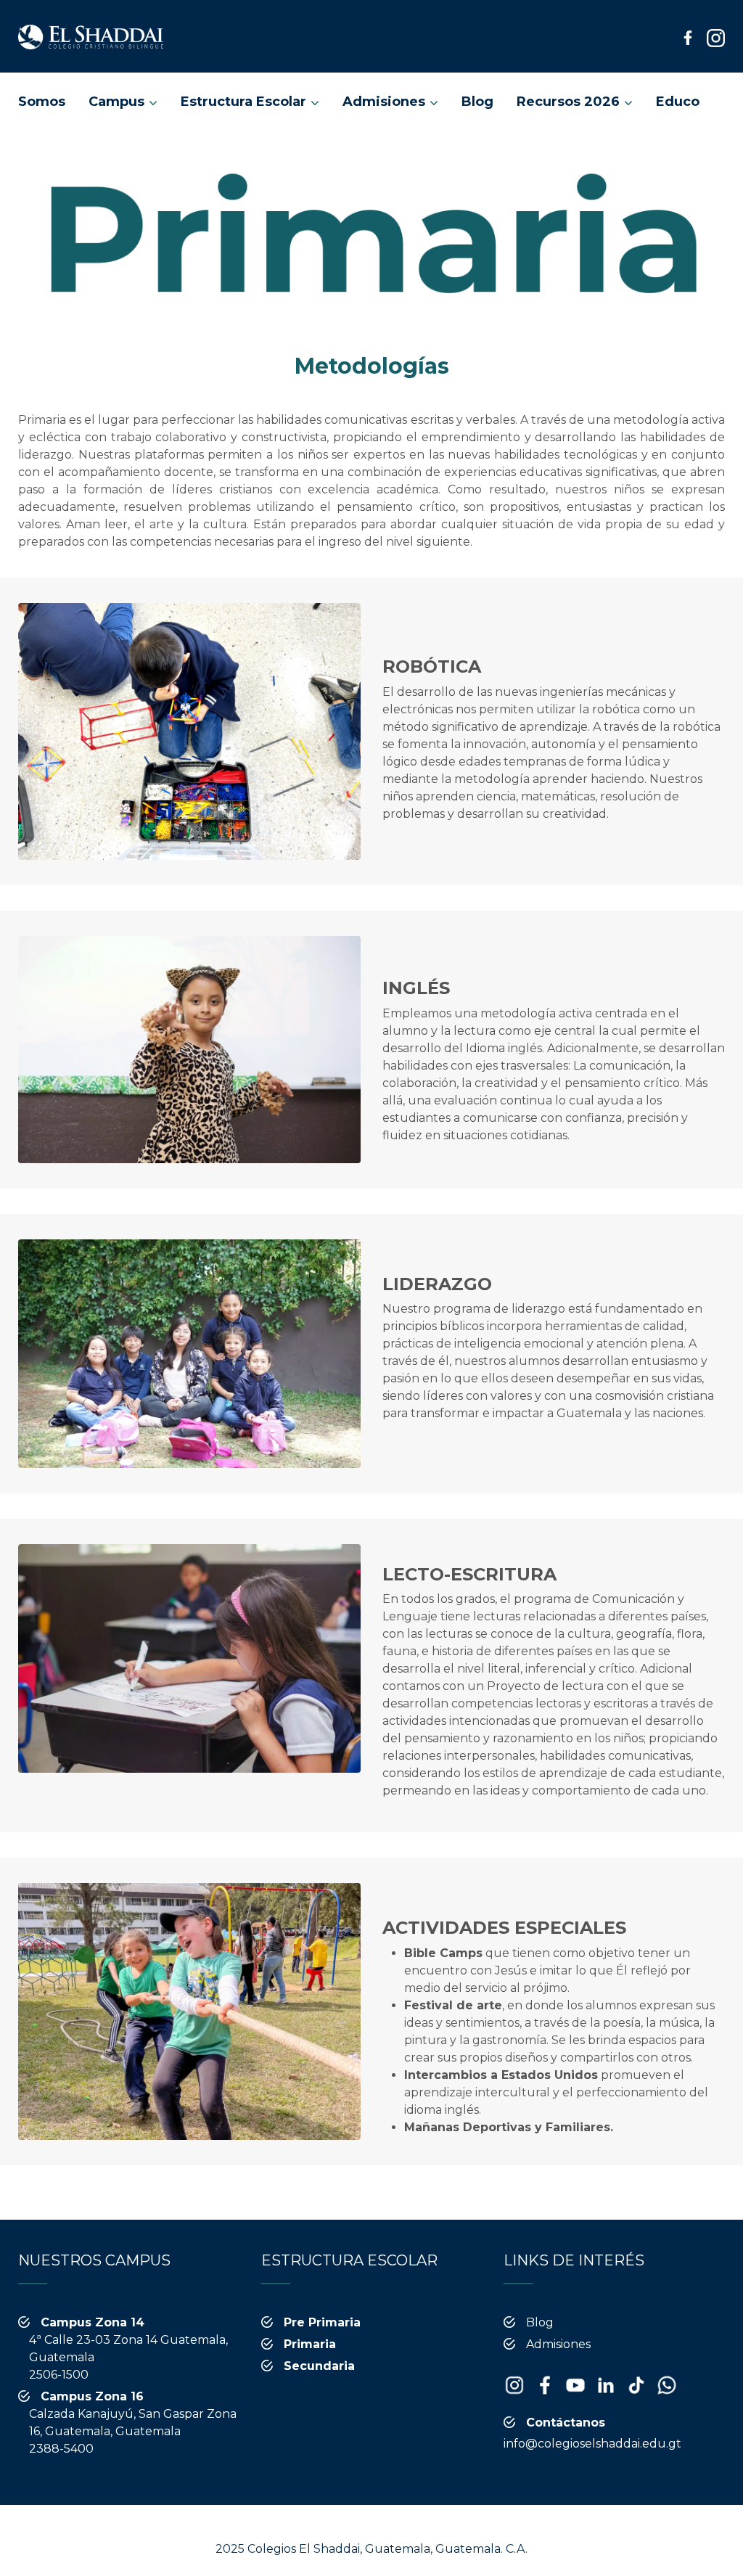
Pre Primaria (322, 2322)
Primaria (310, 2344)
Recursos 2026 (568, 102)
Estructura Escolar (243, 102)
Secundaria (319, 2366)
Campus (116, 102)
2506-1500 (59, 2375)
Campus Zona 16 (92, 2396)
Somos (42, 102)
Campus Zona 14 (93, 2322)
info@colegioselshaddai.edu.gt (592, 2444)
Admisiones (384, 102)
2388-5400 (61, 2449)
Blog (477, 102)
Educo (678, 102)
